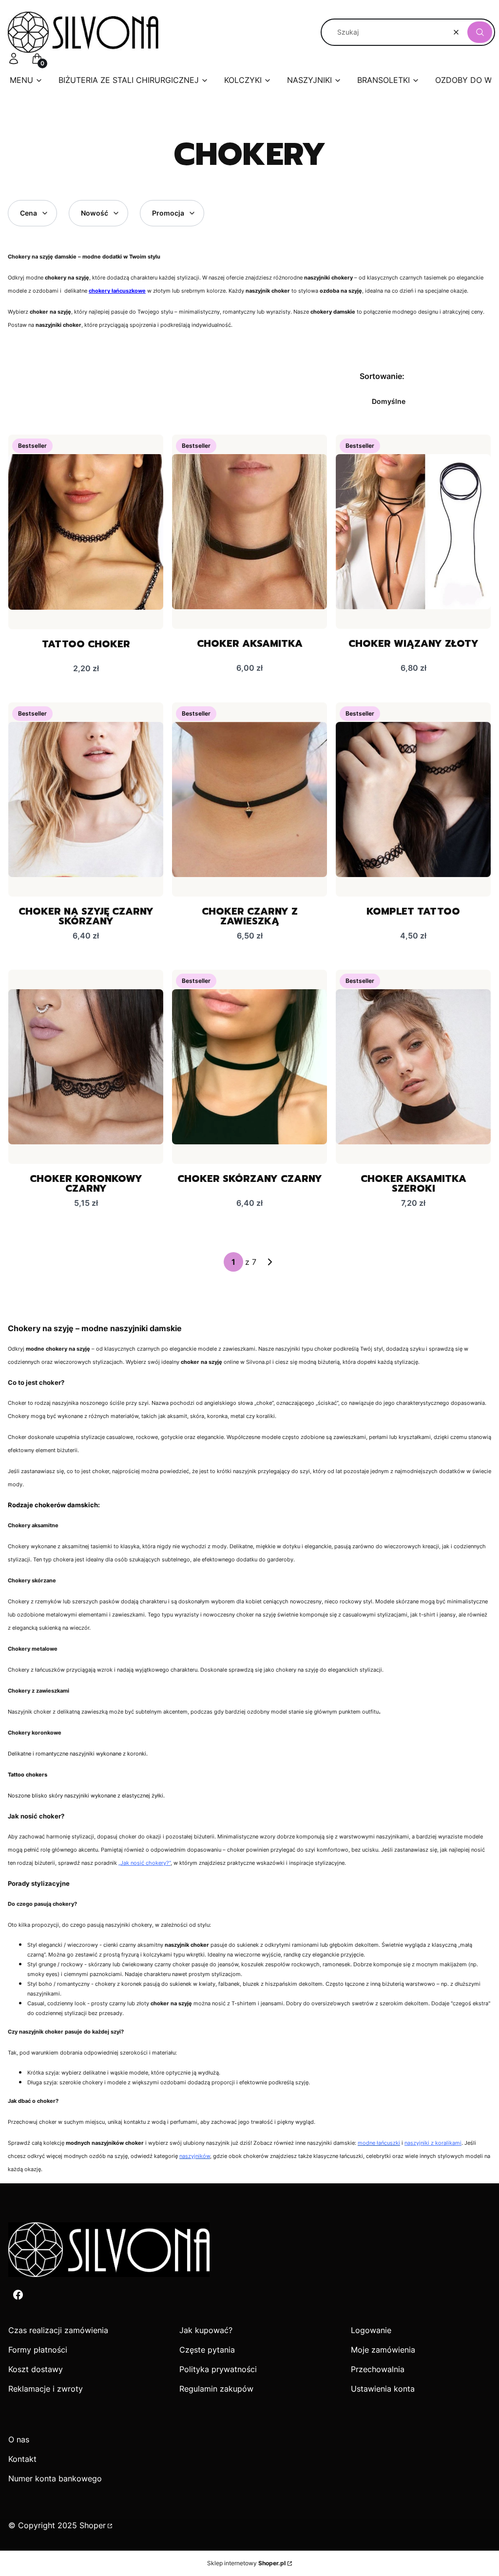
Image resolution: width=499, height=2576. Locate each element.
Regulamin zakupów (216, 2389)
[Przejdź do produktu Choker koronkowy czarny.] (86, 1067)
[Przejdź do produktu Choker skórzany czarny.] (249, 1067)
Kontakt (22, 2459)
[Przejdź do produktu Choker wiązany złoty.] (413, 532)
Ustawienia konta (383, 2389)
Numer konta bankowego (55, 2478)
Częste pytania (207, 2350)
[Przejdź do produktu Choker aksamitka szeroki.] (413, 1067)
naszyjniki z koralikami (433, 2143)
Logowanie (371, 2330)
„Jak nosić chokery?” (144, 1863)
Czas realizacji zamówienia (58, 2330)
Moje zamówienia (383, 2350)
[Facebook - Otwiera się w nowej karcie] (18, 2295)
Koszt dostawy (36, 2369)
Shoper (93, 2525)
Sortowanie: (382, 376)
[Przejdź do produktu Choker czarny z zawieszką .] (249, 799)
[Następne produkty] (270, 1262)
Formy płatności (38, 2350)
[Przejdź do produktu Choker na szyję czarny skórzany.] (86, 799)
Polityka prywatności (218, 2369)
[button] (480, 32)
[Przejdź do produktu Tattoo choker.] (86, 532)
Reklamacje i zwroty (46, 2389)
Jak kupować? (206, 2330)
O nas (19, 2439)
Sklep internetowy (246, 2563)
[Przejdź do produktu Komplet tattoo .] (413, 799)
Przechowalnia (378, 2369)
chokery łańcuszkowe (117, 291)
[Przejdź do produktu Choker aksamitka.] (249, 532)
